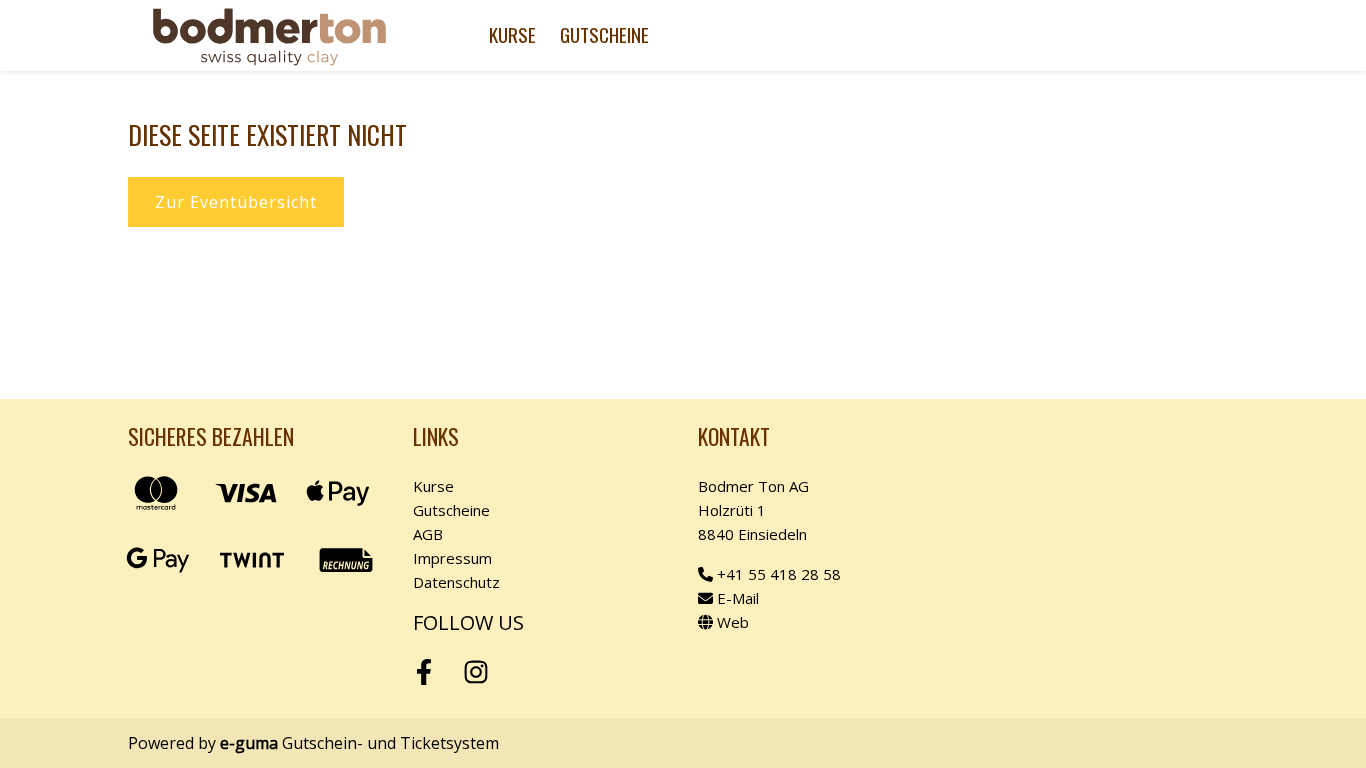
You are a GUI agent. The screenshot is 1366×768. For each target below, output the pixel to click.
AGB (428, 534)
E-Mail (736, 598)
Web (731, 622)
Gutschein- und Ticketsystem (359, 743)
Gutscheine (604, 34)
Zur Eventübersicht (236, 202)
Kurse (512, 34)
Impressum (452, 558)
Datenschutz (456, 582)
